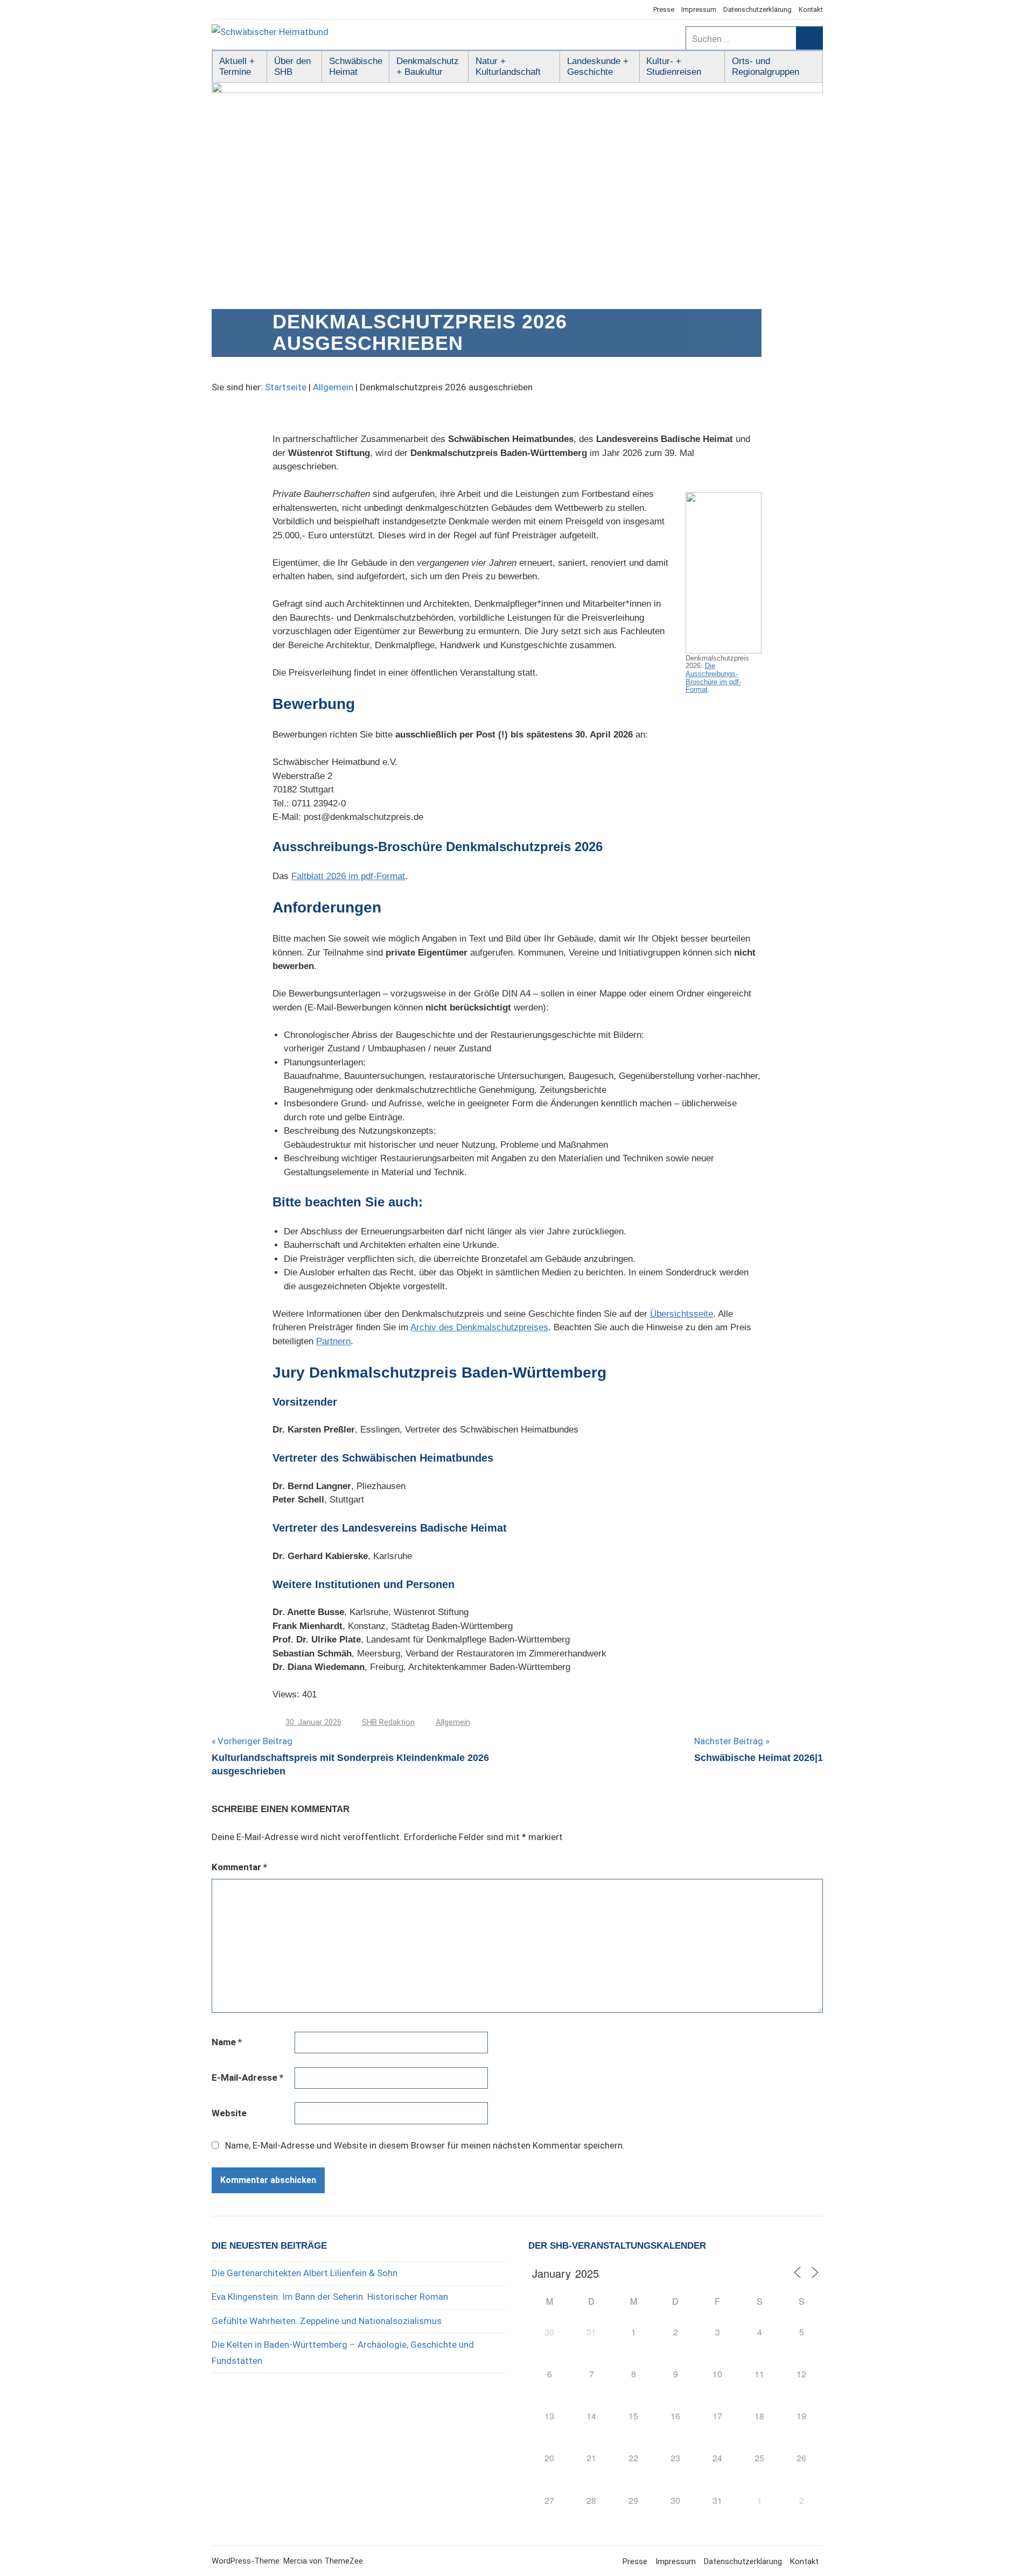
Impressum (699, 9)
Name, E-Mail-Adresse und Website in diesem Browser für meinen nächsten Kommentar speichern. (425, 2145)
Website (229, 2113)
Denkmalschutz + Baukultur (428, 66)
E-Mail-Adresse (247, 2077)
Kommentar (239, 1867)
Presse (664, 9)
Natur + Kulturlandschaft (508, 66)
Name (227, 2042)
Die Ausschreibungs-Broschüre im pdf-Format (713, 678)
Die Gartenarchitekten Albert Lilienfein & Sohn (305, 2273)
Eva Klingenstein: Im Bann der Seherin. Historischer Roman (330, 2297)
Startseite (286, 387)
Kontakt (811, 9)
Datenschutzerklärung (757, 9)
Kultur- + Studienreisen (674, 66)
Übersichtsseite (682, 1314)
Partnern (333, 1341)
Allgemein (333, 387)
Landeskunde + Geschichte (598, 66)
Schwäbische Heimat (356, 66)
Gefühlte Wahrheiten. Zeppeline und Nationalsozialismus (327, 2321)
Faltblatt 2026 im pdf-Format (348, 876)
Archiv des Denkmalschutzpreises (479, 1327)
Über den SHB (292, 66)
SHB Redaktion (388, 1722)
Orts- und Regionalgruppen (766, 66)
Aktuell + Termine (237, 66)
